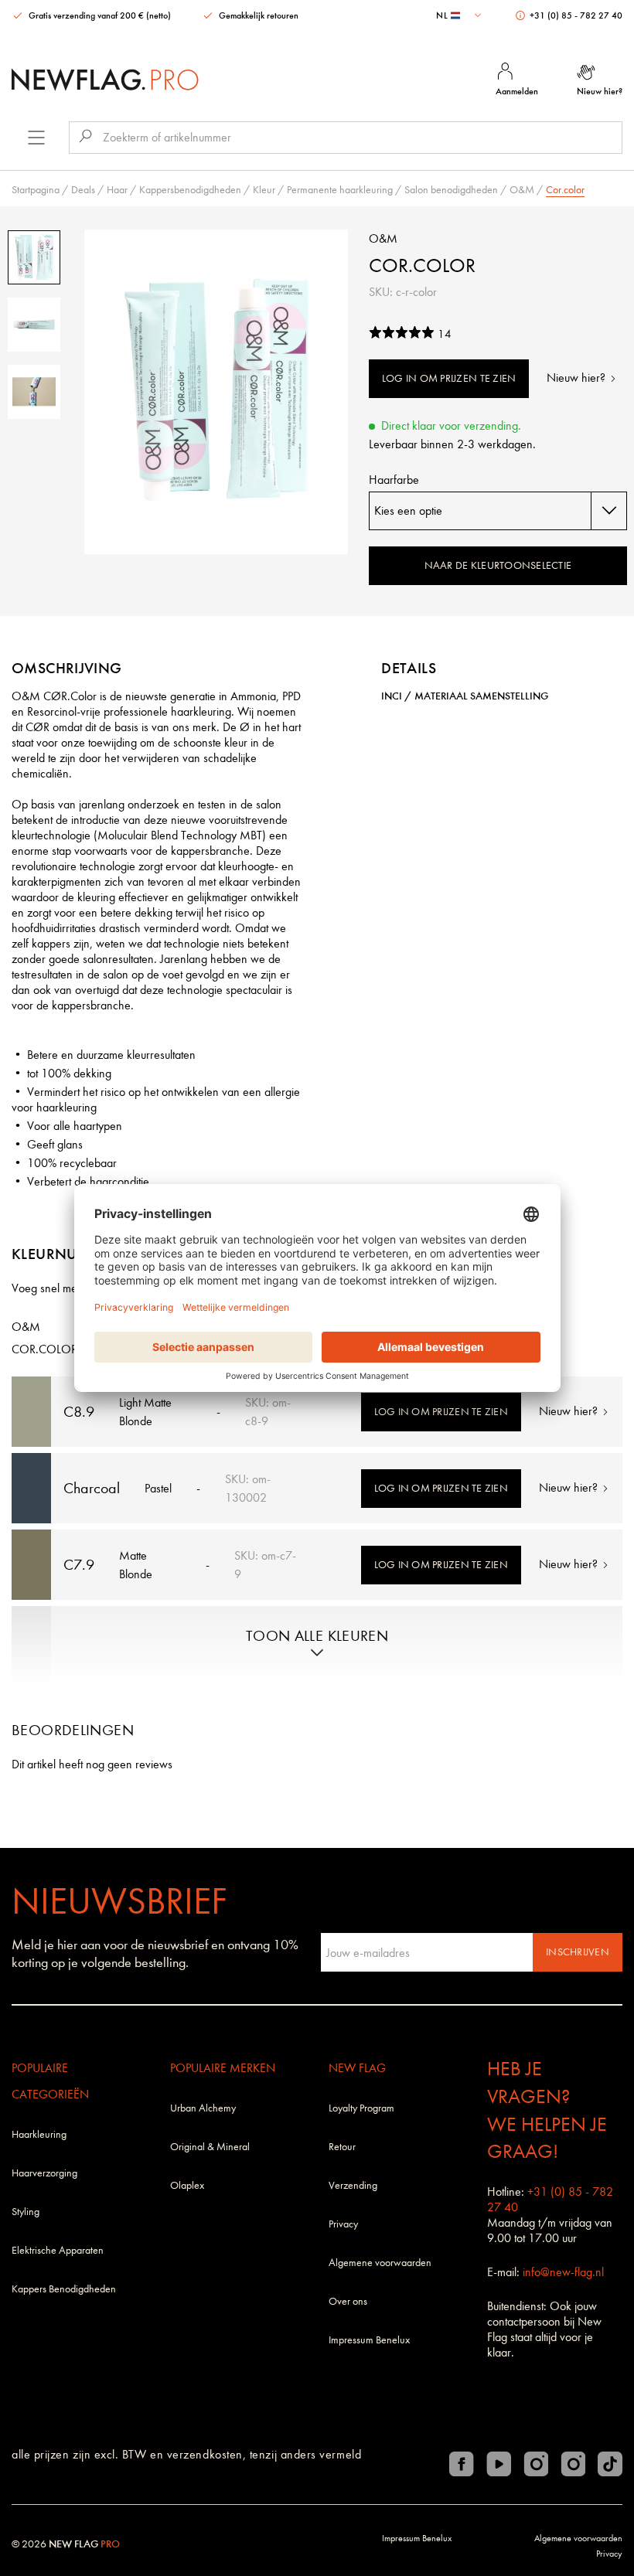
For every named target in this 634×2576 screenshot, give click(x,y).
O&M (522, 190)
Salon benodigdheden (451, 190)
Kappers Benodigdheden (64, 2289)
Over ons (348, 2301)
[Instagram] (536, 2464)
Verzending (353, 2185)
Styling (26, 2212)
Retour (342, 2147)
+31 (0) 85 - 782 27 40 (575, 15)
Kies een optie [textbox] (408, 510)
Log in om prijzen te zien (449, 378)
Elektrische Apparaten (58, 2250)
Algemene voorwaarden (380, 2263)
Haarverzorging (44, 2173)
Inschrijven (578, 1952)
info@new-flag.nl (563, 2272)
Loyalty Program (361, 2108)
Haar (117, 190)
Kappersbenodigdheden (190, 190)
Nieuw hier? (578, 378)
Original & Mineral (210, 2147)
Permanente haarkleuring (340, 190)
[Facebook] (462, 2464)
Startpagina (36, 190)
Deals (83, 190)
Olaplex (187, 2185)
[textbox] (460, 15)
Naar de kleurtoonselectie (498, 565)
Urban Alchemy (203, 2108)
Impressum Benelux (369, 2340)
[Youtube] (499, 2464)
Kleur (264, 190)
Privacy (343, 2224)
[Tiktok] (610, 2464)
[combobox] (460, 15)
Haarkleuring (39, 2134)
